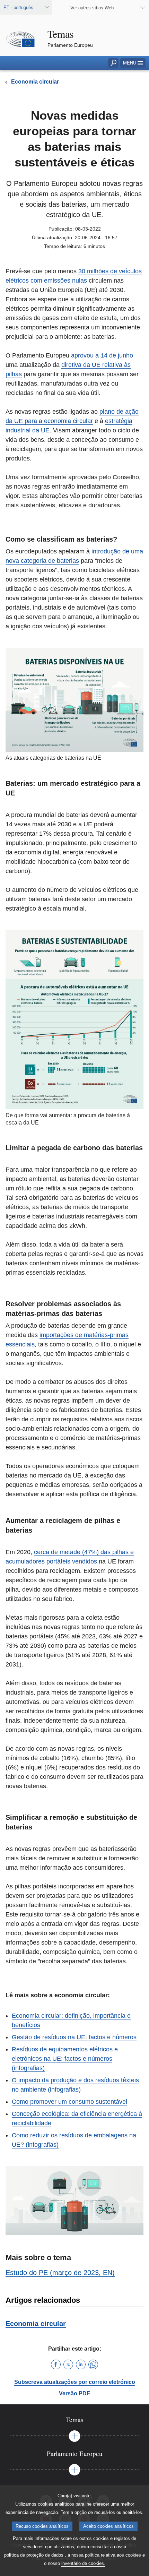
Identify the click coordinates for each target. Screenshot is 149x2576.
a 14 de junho (113, 355)
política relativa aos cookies (113, 2555)
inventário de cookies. (83, 2563)
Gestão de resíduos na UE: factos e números (74, 2037)
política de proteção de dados (34, 2555)
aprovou (82, 355)
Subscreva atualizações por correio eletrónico (75, 2382)
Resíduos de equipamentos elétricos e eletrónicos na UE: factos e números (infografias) (65, 2059)
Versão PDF (74, 2393)
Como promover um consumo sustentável (69, 2102)
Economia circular (36, 2324)
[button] (133, 63)
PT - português (18, 7)
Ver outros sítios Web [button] (92, 8)
